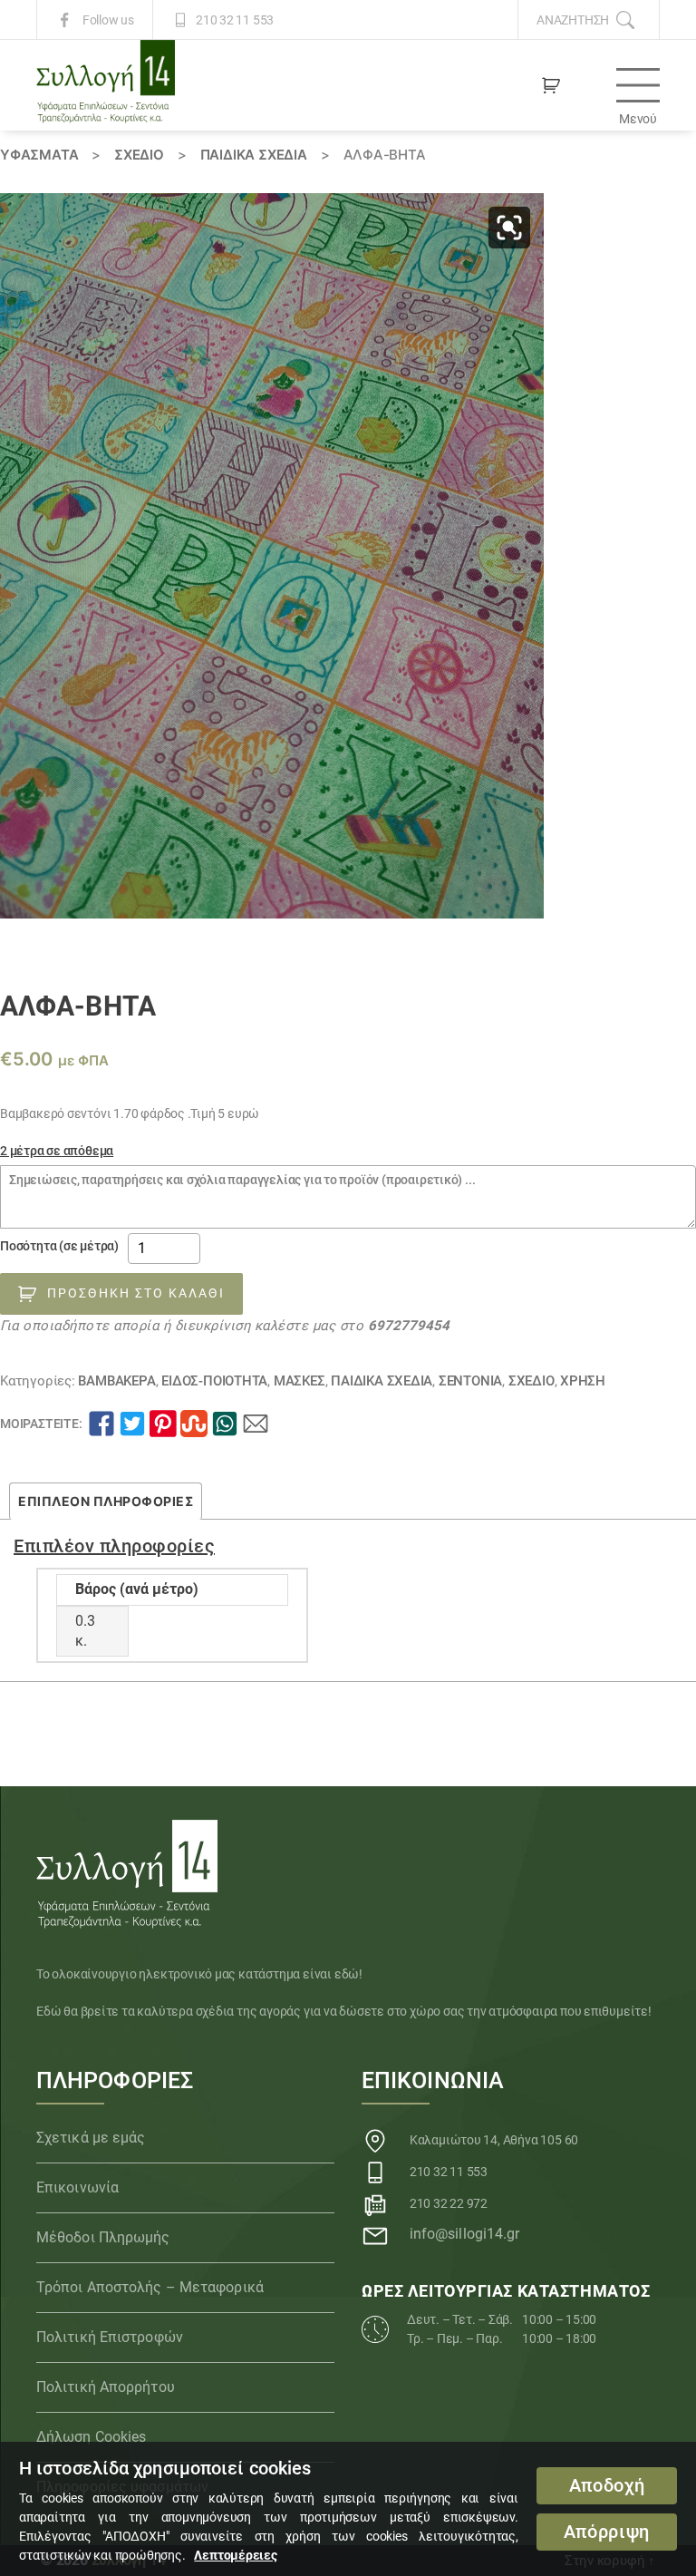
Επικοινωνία (77, 2187)
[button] (509, 228)
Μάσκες (300, 1381)
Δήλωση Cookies (91, 2437)
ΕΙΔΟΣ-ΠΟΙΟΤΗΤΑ (214, 1381)
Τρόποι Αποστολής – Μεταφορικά (150, 2287)
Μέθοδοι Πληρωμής (103, 2237)
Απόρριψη (607, 2532)
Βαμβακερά (116, 1381)
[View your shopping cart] (551, 85)
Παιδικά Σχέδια (254, 155)
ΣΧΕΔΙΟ (139, 155)
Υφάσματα (39, 155)
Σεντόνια (470, 1381)
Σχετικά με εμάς (91, 2138)
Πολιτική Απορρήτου (106, 2387)
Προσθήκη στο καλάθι (136, 1293)
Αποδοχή (607, 2486)
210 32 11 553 (235, 20)
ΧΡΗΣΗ (583, 1381)
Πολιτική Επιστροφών (110, 2337)
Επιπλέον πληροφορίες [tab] (106, 1501)
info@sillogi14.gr (465, 2234)
